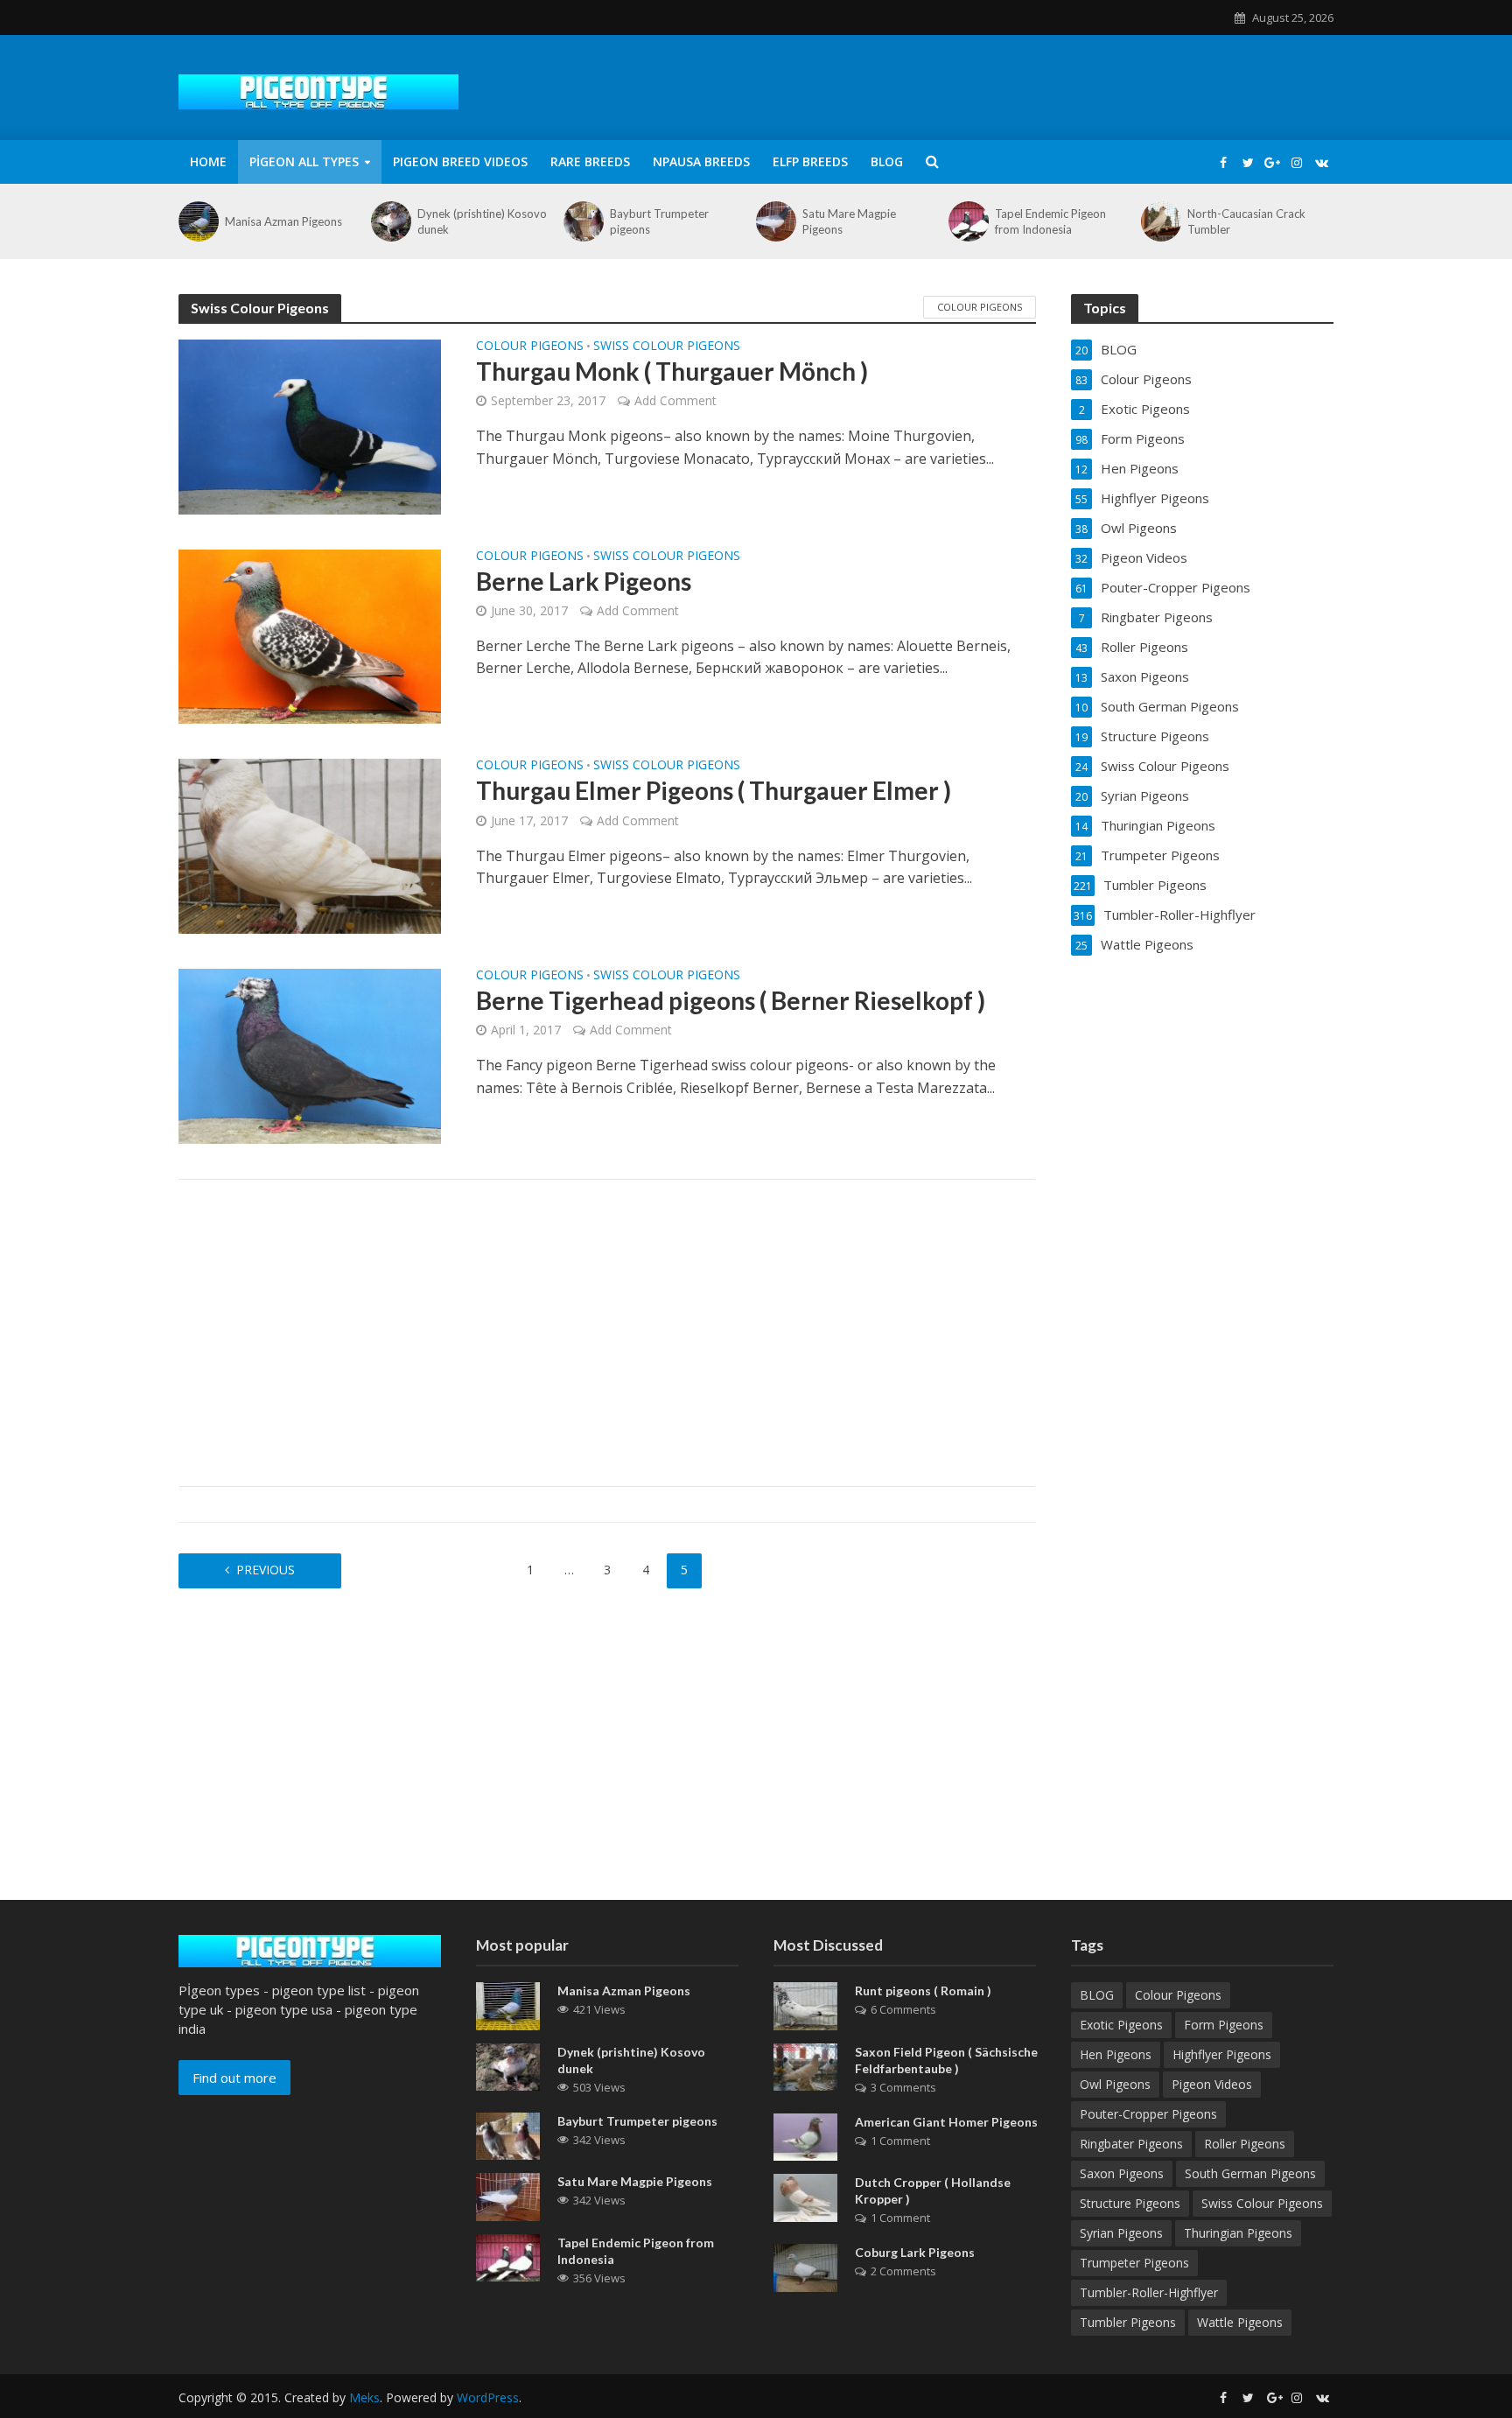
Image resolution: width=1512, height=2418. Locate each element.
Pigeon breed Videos (460, 161)
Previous (266, 1570)
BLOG (887, 161)
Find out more (234, 2078)
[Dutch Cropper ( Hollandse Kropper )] (805, 2197)
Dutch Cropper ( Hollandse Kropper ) (933, 2190)
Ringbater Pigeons (1131, 2144)
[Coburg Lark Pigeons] (805, 2267)
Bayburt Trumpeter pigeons (659, 221)
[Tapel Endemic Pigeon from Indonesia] (967, 221)
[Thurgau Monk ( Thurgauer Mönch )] (310, 425)
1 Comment (900, 2141)
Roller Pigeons (1245, 2144)
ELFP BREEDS (810, 161)
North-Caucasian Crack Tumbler (1246, 221)
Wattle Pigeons (1240, 2322)
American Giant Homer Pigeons (946, 2122)
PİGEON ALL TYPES (304, 161)
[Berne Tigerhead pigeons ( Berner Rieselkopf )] (310, 1055)
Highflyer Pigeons (1222, 2054)
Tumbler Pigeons (1128, 2322)
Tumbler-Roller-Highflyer (1149, 2292)
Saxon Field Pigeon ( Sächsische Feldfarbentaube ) (946, 2060)
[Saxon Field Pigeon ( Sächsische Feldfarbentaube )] (805, 2065)
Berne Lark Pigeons (584, 581)
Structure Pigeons (1130, 2203)
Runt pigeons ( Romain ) (923, 1990)
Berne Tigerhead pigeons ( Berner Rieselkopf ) (731, 1000)
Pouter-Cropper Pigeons (1148, 2114)
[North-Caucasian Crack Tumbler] (1160, 221)
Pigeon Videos (1212, 2084)
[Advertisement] (607, 1333)
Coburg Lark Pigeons (915, 2252)
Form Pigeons (1224, 2025)
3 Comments (903, 2087)
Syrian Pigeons (1121, 2233)
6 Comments (903, 2009)
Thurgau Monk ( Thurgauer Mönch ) (672, 371)
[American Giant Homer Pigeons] (805, 2135)
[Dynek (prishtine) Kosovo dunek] (390, 221)
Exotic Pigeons (1121, 2025)
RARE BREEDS (590, 161)
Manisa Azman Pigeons (283, 221)
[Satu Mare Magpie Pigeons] (775, 221)
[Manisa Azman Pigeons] (197, 221)
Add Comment (675, 400)
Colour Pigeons (980, 307)
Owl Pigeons (1115, 2084)
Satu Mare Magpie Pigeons (849, 221)
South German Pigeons (1250, 2173)
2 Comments (903, 2271)
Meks (364, 2397)
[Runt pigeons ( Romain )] (805, 2005)
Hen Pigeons (1116, 2054)
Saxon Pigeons (1122, 2173)
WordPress (488, 2397)
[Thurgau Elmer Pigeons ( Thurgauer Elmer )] (310, 845)
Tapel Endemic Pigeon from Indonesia (1050, 221)
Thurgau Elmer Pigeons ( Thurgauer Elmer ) (714, 790)
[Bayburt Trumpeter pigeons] (582, 221)
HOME (208, 161)
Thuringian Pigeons (1238, 2233)
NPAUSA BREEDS (701, 161)
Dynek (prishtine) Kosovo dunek (482, 221)
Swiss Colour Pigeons (667, 347)
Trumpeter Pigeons (1134, 2263)
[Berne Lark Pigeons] (310, 635)
